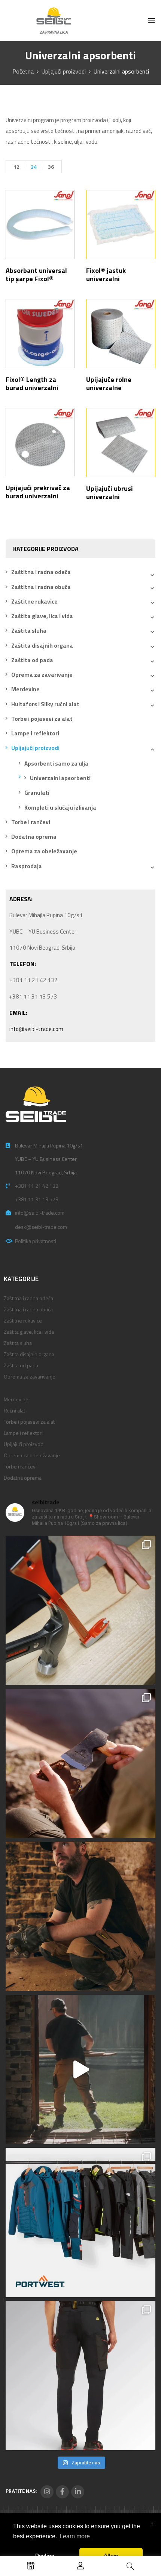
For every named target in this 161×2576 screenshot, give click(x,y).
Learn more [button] (75, 2536)
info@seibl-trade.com (36, 1029)
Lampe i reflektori (35, 733)
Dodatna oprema (34, 837)
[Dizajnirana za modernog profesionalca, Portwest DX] (80, 2223)
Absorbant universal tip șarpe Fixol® (36, 275)
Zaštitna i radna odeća (41, 572)
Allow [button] (111, 2555)
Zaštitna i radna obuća (41, 587)
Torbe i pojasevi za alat (42, 719)
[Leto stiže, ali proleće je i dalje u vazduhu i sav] (80, 1763)
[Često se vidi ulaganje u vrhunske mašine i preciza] (80, 2069)
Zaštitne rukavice (34, 602)
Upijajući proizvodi (64, 71)
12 (16, 167)
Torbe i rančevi (31, 822)
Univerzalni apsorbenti (60, 778)
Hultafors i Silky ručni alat (45, 704)
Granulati (37, 793)
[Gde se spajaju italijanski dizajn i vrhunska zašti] (80, 2376)
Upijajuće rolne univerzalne (109, 384)
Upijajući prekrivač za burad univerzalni (38, 492)
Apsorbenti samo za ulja (56, 764)
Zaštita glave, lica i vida (42, 616)
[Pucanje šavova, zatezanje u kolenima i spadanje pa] (80, 1916)
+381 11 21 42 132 (37, 1186)
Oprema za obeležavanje (44, 851)
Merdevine (25, 689)
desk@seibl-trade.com (41, 1227)
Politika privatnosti (36, 1241)
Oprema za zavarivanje (42, 675)
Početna (23, 71)
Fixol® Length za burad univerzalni (32, 384)
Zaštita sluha (29, 631)
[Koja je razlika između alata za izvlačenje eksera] (80, 1610)
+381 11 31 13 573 (37, 1199)
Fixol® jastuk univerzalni (106, 275)
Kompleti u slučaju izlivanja (60, 808)
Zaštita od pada (32, 660)
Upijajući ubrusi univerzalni (110, 493)
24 (34, 167)
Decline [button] (45, 2555)
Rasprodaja (27, 866)
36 (51, 167)
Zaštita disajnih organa (42, 646)
